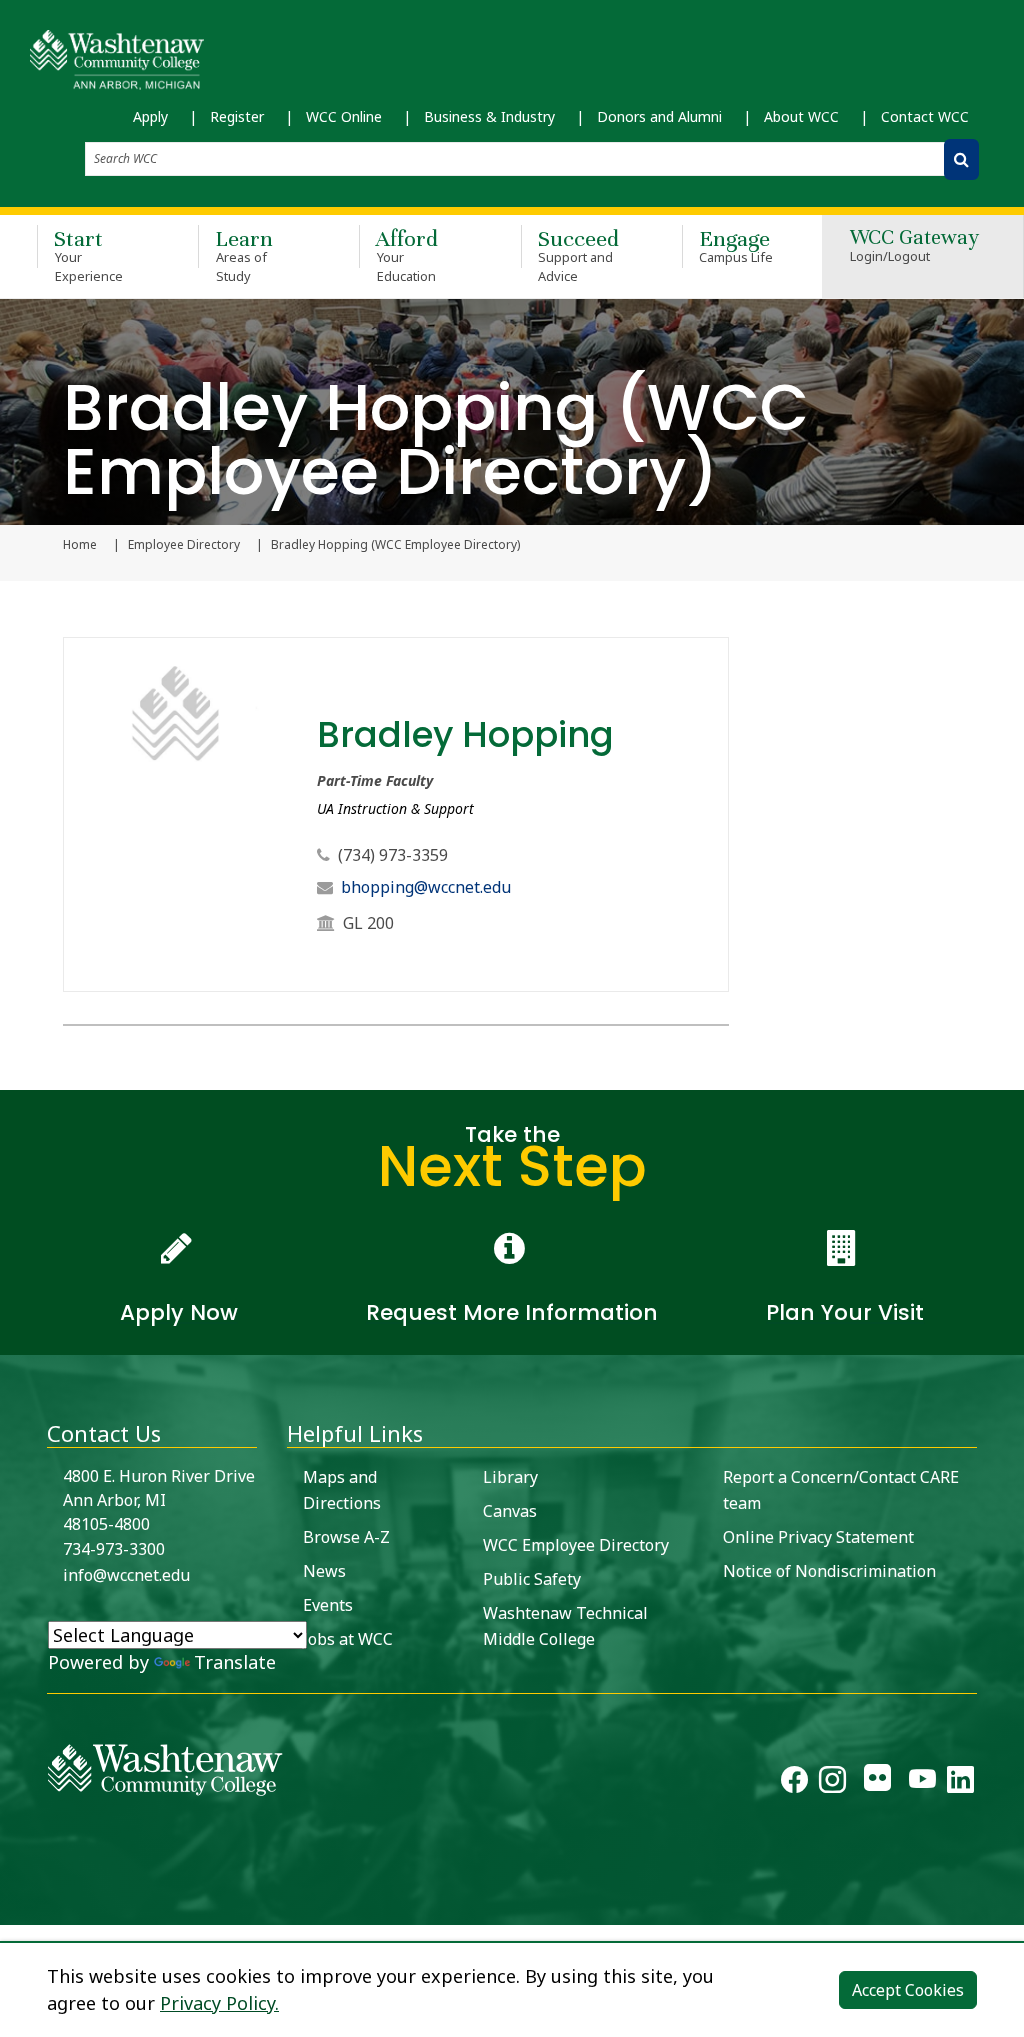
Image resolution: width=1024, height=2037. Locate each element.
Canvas (510, 1511)
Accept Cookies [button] (908, 1990)
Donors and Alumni (659, 116)
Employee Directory (184, 545)
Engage (736, 245)
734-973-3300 (114, 1549)
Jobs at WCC (348, 1639)
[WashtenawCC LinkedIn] (960, 1783)
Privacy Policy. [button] (219, 2003)
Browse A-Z (346, 1537)
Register (237, 116)
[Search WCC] (961, 159)
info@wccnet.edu (126, 1575)
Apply (150, 116)
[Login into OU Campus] (12, 1907)
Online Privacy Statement (818, 1537)
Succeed (578, 255)
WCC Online (344, 116)
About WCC (801, 116)
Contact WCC (925, 116)
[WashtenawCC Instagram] (832, 1783)
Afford (407, 255)
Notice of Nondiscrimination (829, 1571)
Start (88, 255)
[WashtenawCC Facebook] (794, 1783)
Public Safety (532, 1579)
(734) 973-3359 (393, 855)
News (324, 1571)
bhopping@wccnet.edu (426, 887)
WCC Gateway (914, 246)
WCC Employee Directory (576, 1545)
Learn (244, 255)
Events (328, 1605)
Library (510, 1477)
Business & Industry (489, 116)
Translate (235, 1662)
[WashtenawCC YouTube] (922, 1783)
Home (80, 545)
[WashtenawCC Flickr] (877, 1783)
